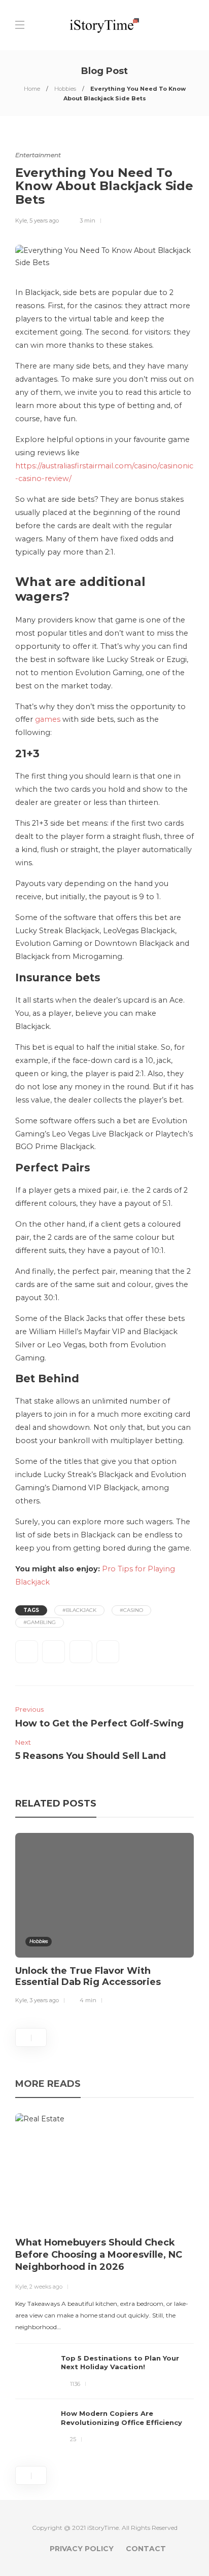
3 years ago (44, 2000)
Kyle (21, 220)
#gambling (40, 1622)
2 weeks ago (46, 2287)
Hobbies (65, 89)
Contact (146, 2549)
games (48, 719)
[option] (104, 1920)
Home (32, 89)
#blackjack (79, 1610)
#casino (131, 1610)
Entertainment (38, 155)
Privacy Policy (82, 2549)
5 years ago (44, 220)
